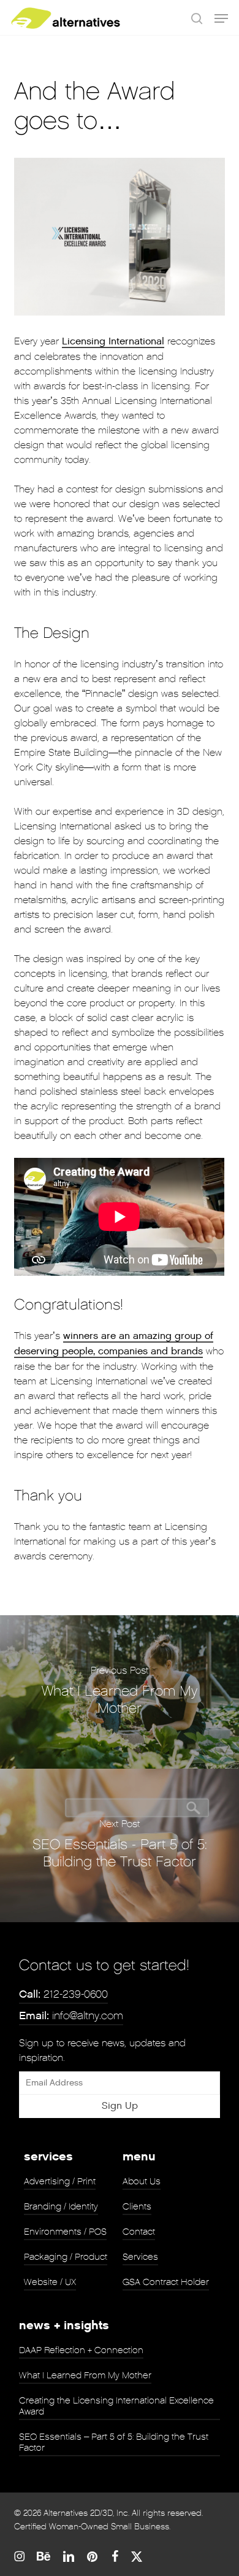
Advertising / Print (60, 2181)
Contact (139, 2232)
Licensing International (113, 342)
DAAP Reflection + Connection (81, 2350)
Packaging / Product (66, 2257)
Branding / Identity (61, 2206)
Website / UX (50, 2282)
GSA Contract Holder (166, 2282)
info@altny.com (71, 2016)
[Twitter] (137, 2556)
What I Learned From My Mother (85, 2375)
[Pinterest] (93, 2556)
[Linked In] (69, 2556)
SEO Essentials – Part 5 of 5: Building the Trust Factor (114, 2442)
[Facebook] (115, 2556)
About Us (142, 2181)
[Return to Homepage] (66, 18)
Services (140, 2257)
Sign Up (120, 2106)
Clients (137, 2206)
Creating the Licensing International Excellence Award (116, 2406)
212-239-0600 (63, 1994)
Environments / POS (65, 2232)
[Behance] (44, 2556)
